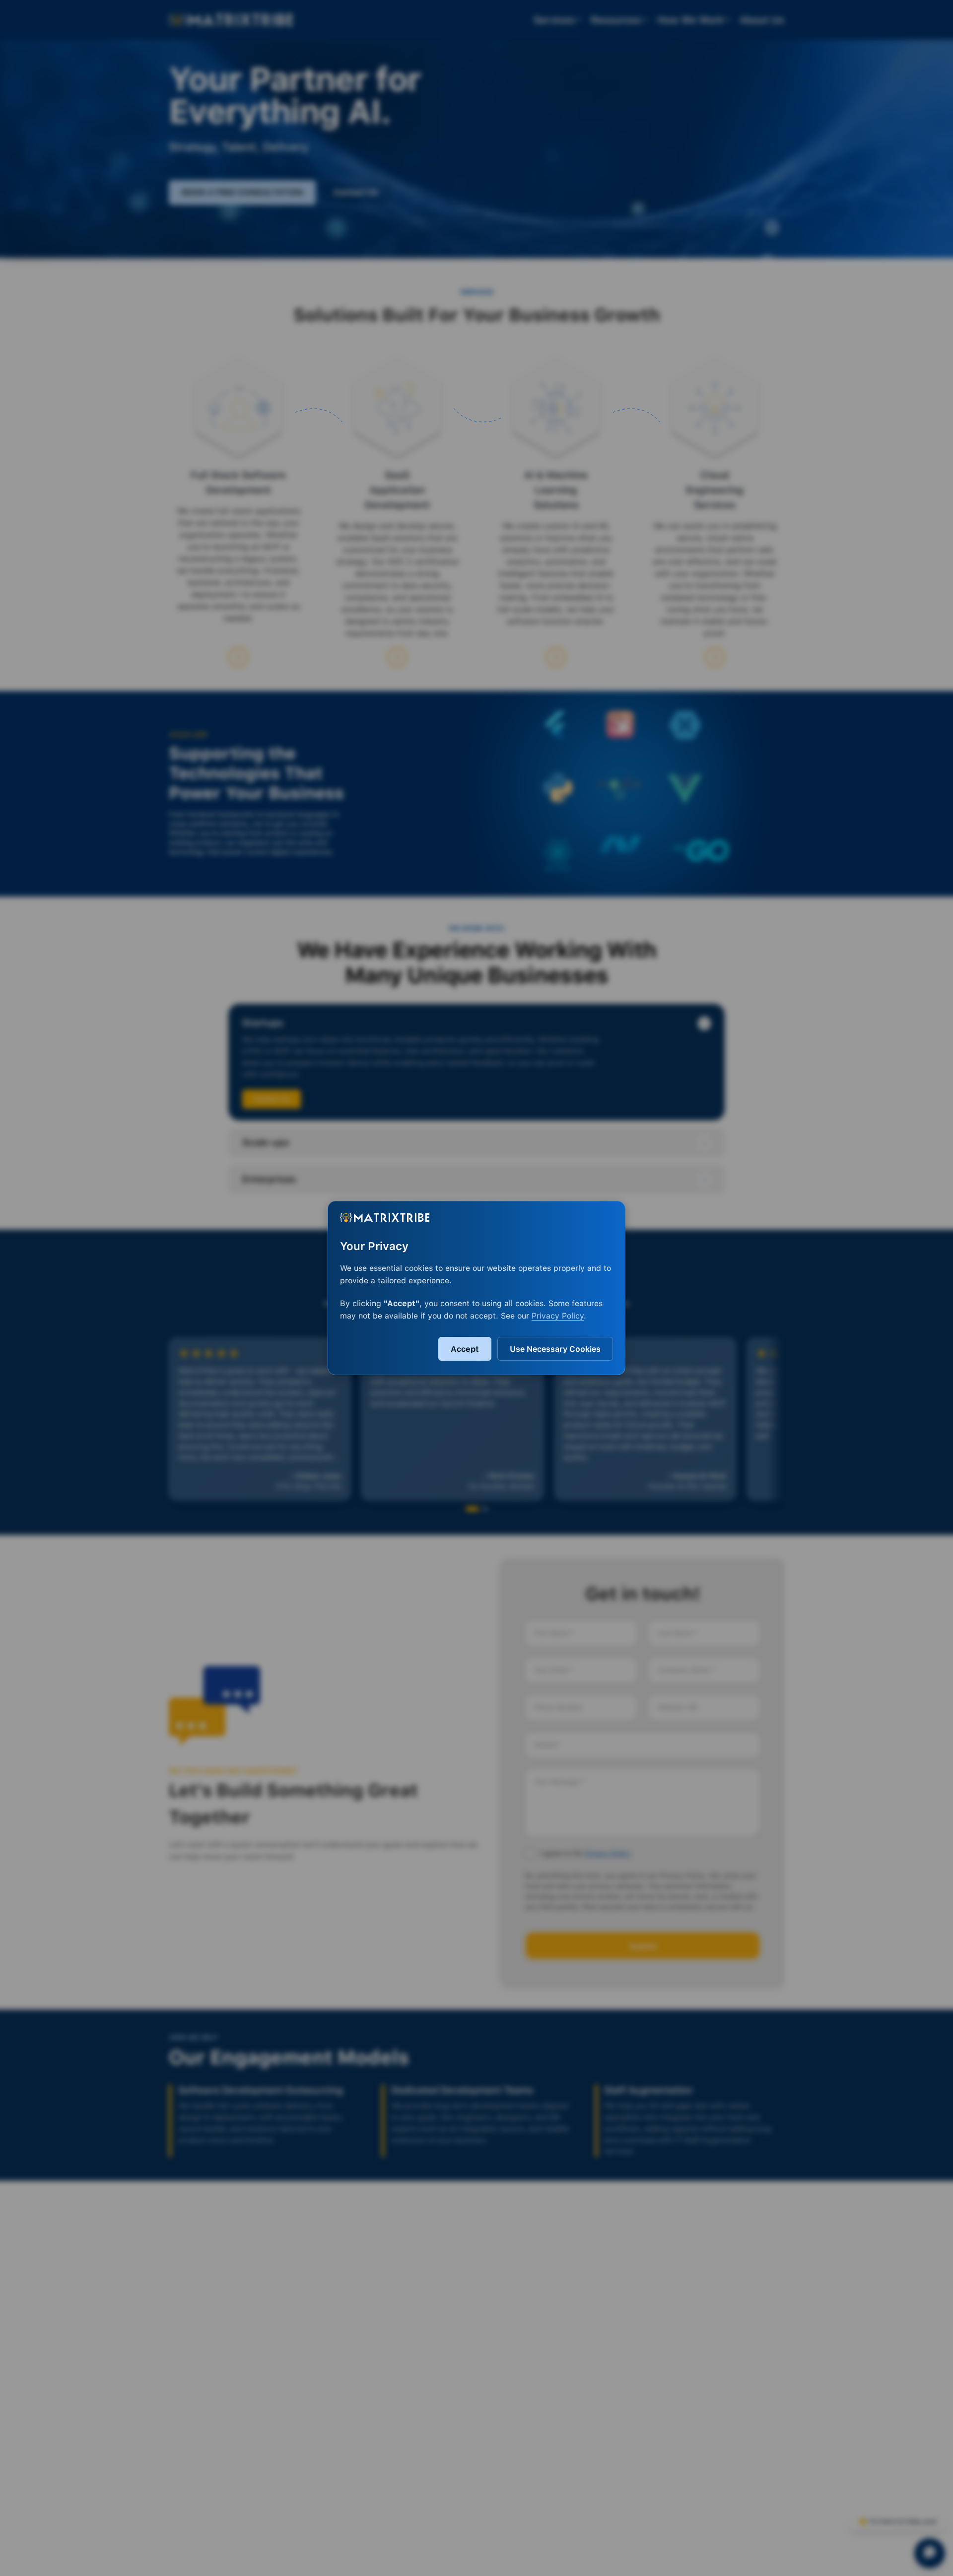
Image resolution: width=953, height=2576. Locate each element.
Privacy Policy (558, 1316)
